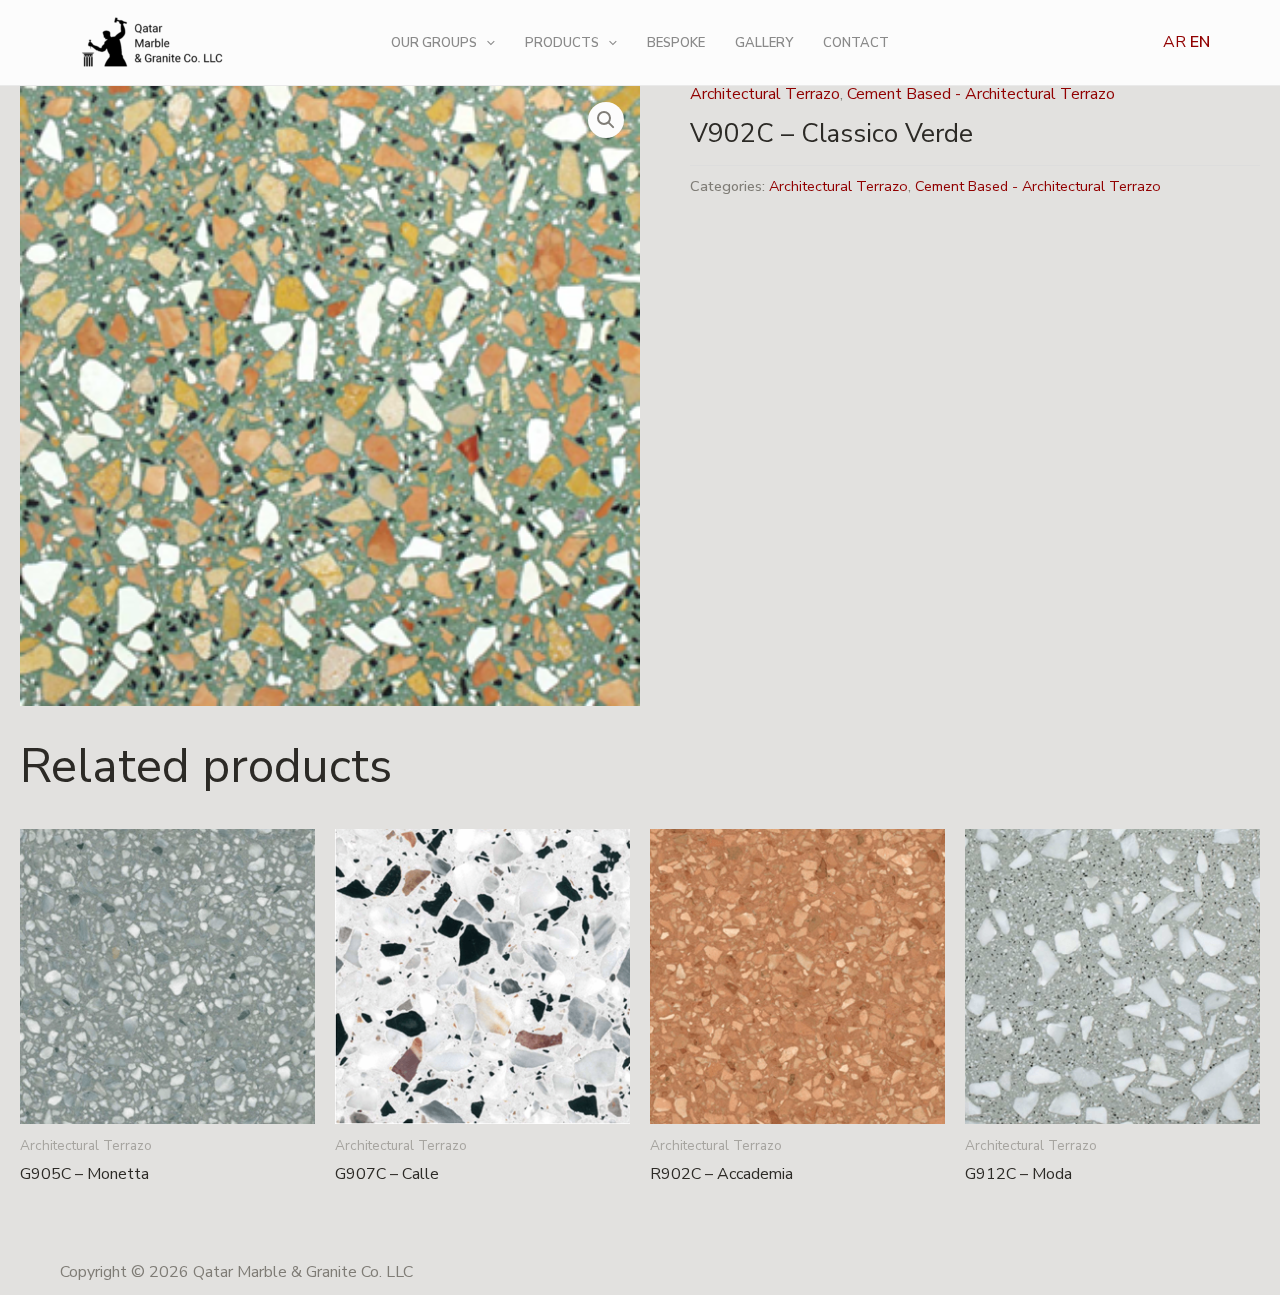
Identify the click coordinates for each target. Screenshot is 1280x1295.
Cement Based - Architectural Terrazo (981, 94)
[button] (606, 120)
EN (1200, 42)
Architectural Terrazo (765, 94)
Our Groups (434, 43)
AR (1174, 42)
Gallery (764, 43)
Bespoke (676, 43)
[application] (486, 43)
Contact (856, 43)
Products (562, 43)
